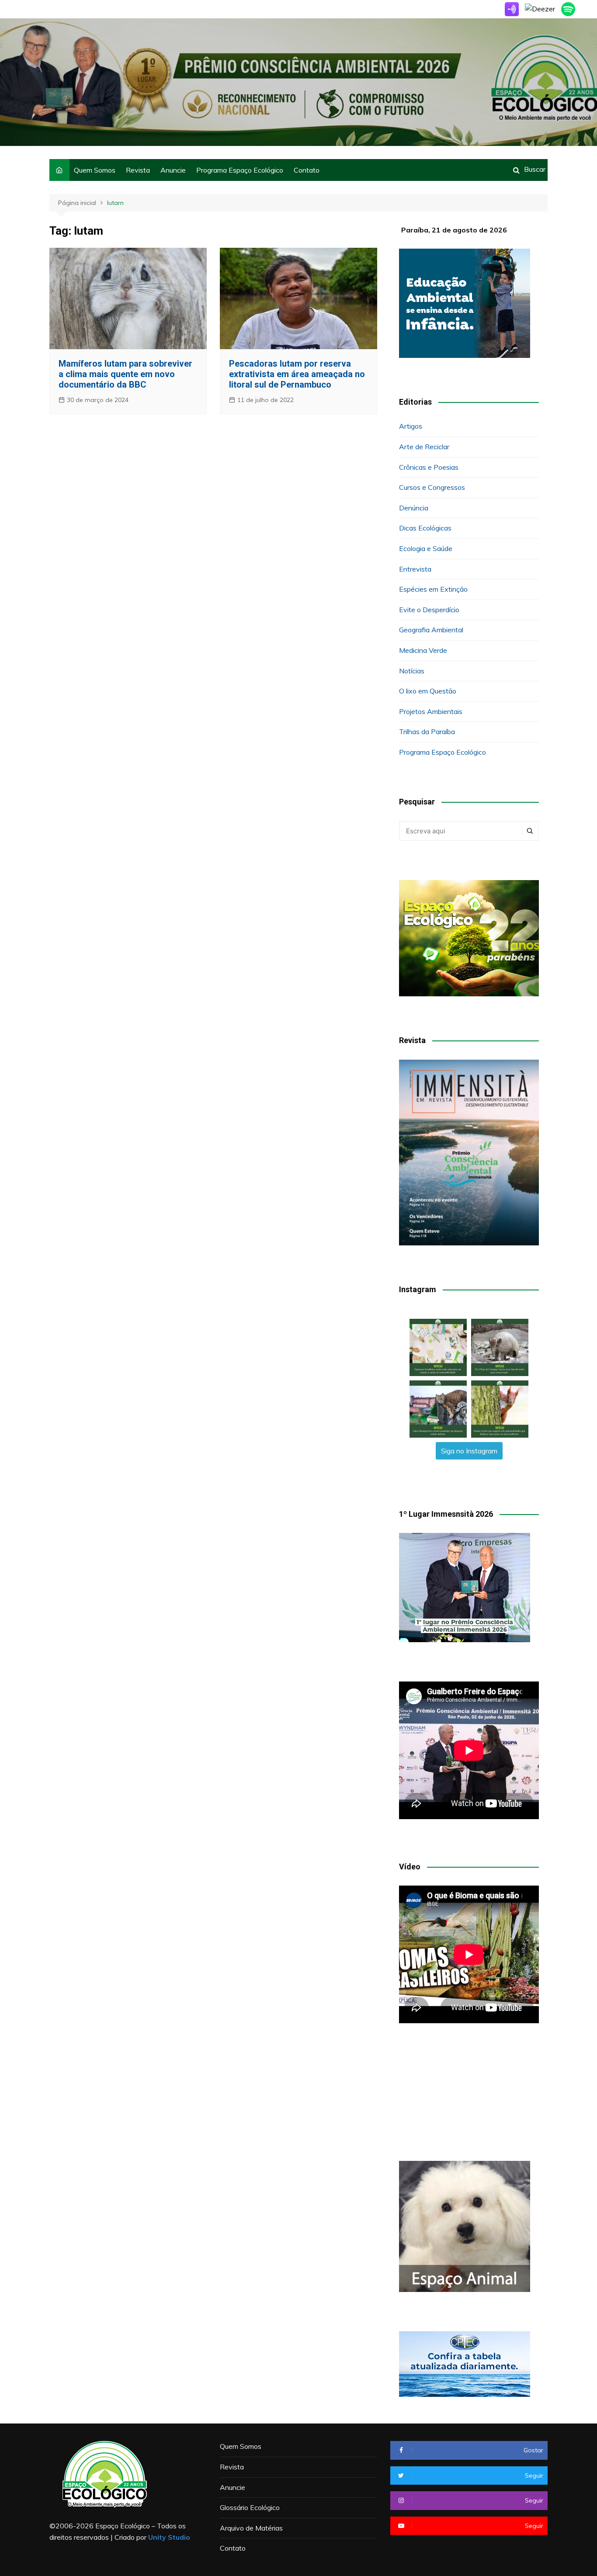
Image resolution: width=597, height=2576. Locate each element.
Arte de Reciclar (424, 447)
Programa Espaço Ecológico (240, 170)
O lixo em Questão (428, 691)
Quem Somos (95, 170)
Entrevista (415, 569)
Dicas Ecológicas (425, 528)
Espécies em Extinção (433, 589)
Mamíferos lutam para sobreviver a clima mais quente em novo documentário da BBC (125, 374)
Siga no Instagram (469, 1451)
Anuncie (173, 170)
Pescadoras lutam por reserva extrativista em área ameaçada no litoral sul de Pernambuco (297, 374)
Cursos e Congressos (432, 487)
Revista (138, 170)
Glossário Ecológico (250, 2507)
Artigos (411, 426)
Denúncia (414, 508)
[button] (438, 1347)
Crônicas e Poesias (429, 467)
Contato (307, 170)
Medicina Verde (423, 650)
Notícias (412, 671)
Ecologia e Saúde (426, 548)
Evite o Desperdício (429, 610)
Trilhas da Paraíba (427, 732)
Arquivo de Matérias (251, 2528)
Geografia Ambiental (431, 630)
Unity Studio (169, 2537)
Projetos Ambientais (431, 711)
